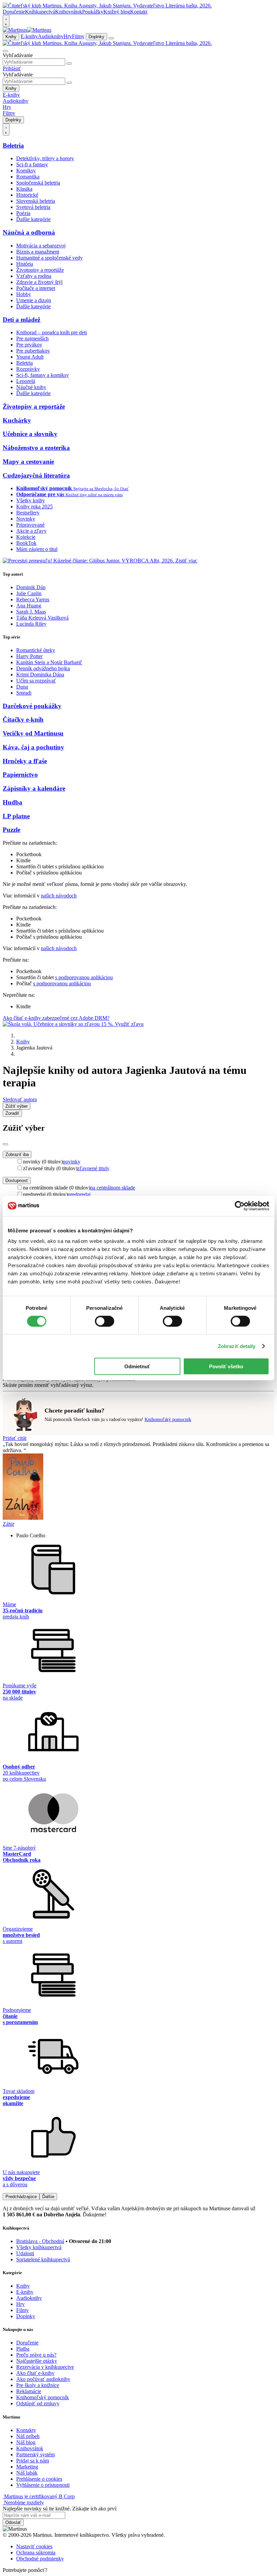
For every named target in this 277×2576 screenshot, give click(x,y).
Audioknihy (51, 36)
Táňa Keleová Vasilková (42, 618)
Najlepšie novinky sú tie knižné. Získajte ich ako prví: (60, 2509)
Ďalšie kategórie (33, 219)
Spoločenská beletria (38, 183)
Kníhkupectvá (40, 12)
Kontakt (139, 12)
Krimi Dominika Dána (40, 675)
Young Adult (30, 357)
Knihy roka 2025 (34, 507)
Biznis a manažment (38, 252)
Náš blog (26, 2442)
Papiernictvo (20, 775)
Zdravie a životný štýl (39, 282)
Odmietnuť (137, 1366)
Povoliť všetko (226, 1366)
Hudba (12, 802)
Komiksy (26, 171)
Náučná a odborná (29, 232)
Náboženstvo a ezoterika (36, 448)
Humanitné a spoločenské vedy (49, 258)
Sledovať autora (20, 1099)
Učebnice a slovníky (30, 434)
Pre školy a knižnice (38, 2385)
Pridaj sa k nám (33, 2461)
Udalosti (25, 2253)
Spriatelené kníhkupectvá (43, 2259)
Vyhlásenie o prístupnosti (43, 2485)
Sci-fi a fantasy (32, 164)
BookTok (26, 543)
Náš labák (27, 2473)
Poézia (23, 213)
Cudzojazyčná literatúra (36, 475)
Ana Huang (29, 606)
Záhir (8, 1524)
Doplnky (96, 37)
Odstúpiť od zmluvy (38, 2403)
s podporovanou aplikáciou (84, 977)
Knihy (11, 37)
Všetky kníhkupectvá (39, 2247)
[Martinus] (27, 30)
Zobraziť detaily (237, 1346)
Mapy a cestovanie (28, 462)
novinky (72, 1162)
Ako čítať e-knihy (35, 2373)
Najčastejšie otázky (37, 2361)
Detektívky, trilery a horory (45, 158)
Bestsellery (28, 513)
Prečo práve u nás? (36, 2355)
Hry (68, 36)
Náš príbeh (28, 2436)
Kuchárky (17, 420)
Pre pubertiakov (33, 351)
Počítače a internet (36, 288)
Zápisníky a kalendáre (34, 788)
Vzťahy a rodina (34, 276)
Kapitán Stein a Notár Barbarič (49, 662)
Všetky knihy (31, 500)
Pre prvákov (29, 345)
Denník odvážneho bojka (43, 668)
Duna (22, 687)
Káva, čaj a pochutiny (33, 747)
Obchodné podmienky (40, 2559)
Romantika (28, 177)
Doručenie (14, 12)
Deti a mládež (21, 320)
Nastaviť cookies (34, 2546)
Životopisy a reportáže (40, 270)
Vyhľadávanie (18, 55)
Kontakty (26, 2430)
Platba (23, 2349)
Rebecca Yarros (33, 599)
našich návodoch (59, 896)
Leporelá (26, 381)
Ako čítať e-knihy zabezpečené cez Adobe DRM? (56, 1018)
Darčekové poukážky (32, 706)
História (25, 264)
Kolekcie (26, 537)
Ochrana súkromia (36, 2553)
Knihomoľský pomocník (168, 1419)
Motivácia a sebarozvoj (41, 246)
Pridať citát (15, 1438)
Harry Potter (29, 656)
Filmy (78, 36)
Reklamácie (29, 2391)
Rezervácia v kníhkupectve (45, 2367)
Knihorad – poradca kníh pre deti (52, 332)
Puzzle (11, 830)
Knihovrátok (69, 12)
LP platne (16, 816)
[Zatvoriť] (5, 1144)
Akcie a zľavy (31, 531)
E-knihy (29, 36)
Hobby (24, 294)
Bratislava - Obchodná (40, 2241)
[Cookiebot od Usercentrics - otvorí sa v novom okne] (240, 1206)
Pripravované (30, 525)
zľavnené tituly (93, 1168)
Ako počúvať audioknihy (43, 2379)
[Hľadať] (69, 64)
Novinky (26, 519)
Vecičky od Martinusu (33, 733)
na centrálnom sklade (113, 1188)
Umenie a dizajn (34, 300)
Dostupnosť (17, 1181)
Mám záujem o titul (37, 549)
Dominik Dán (31, 587)
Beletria (13, 146)
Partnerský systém (35, 2454)
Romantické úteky (36, 650)
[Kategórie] (111, 38)
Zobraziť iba (17, 1154)
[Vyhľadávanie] (5, 51)
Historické (27, 195)
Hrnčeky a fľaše (25, 761)
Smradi (24, 693)
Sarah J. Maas (31, 612)
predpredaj (79, 1194)
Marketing (27, 2467)
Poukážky (93, 12)
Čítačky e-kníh (23, 719)
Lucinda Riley (31, 624)
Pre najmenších (32, 339)
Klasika (24, 189)
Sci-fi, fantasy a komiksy (43, 375)
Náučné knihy (31, 387)
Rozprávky (28, 369)
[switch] (105, 1321)
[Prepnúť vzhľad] (6, 21)
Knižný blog (117, 12)
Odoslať (13, 2522)
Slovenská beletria (36, 201)
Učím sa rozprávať (36, 681)
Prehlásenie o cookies (39, 2479)
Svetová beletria (33, 207)
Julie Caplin (29, 593)
